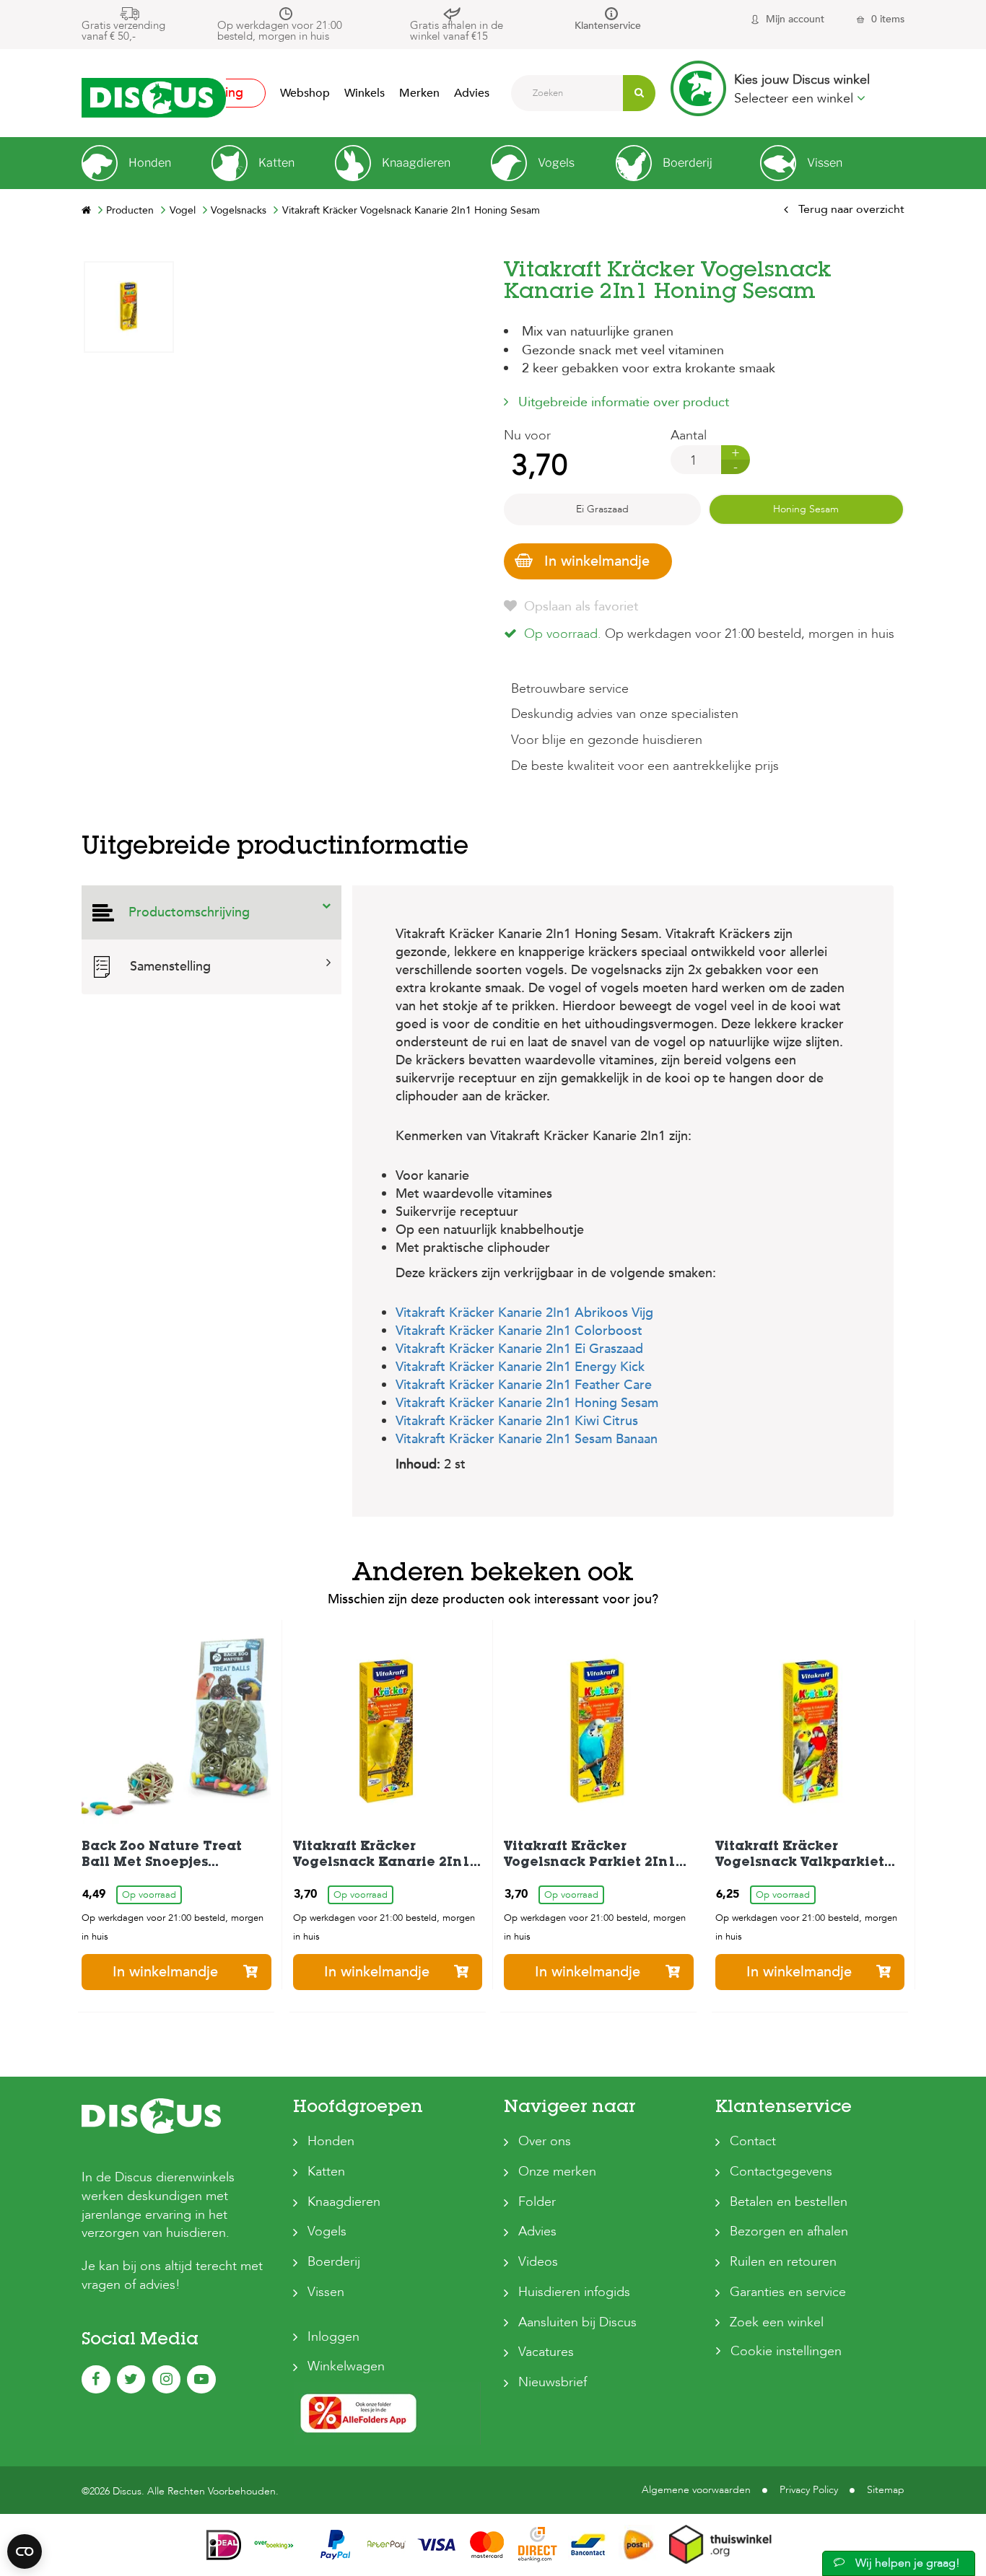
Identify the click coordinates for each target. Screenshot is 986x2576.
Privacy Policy (809, 2490)
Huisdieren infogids (574, 2292)
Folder (537, 2202)
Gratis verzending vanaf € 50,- (123, 31)
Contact (753, 2141)
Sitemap (886, 2490)
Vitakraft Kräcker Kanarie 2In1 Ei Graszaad (519, 1349)
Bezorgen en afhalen (789, 2231)
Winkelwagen (346, 2366)
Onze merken (557, 2172)
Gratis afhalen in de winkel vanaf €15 (457, 31)
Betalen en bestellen (789, 2202)
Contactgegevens (781, 2172)
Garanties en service (788, 2292)
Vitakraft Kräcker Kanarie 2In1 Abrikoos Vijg (524, 1313)
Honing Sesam (806, 509)
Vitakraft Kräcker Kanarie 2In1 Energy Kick (520, 1367)
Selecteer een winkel (795, 98)
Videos (538, 2262)
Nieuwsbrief (553, 2382)
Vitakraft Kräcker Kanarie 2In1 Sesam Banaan (527, 1439)
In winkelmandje (597, 561)
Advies (472, 93)
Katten (326, 2172)
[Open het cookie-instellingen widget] (25, 2551)
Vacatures (546, 2352)
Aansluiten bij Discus (577, 2322)
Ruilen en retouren (783, 2262)
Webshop (305, 93)
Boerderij (334, 2262)
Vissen (326, 2292)
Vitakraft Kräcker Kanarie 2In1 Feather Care (524, 1385)
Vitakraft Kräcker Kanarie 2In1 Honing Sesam (527, 1403)
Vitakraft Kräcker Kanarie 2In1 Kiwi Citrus (517, 1421)
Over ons (545, 2141)
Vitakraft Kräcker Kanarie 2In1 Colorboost (519, 1331)
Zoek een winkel (777, 2322)
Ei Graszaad (602, 509)
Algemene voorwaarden (696, 2490)
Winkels (365, 93)
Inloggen (333, 2337)
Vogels (327, 2231)
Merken (419, 93)
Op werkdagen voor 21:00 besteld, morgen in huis (280, 31)
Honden (331, 2141)
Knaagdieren (344, 2202)
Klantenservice (608, 26)
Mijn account (795, 19)
